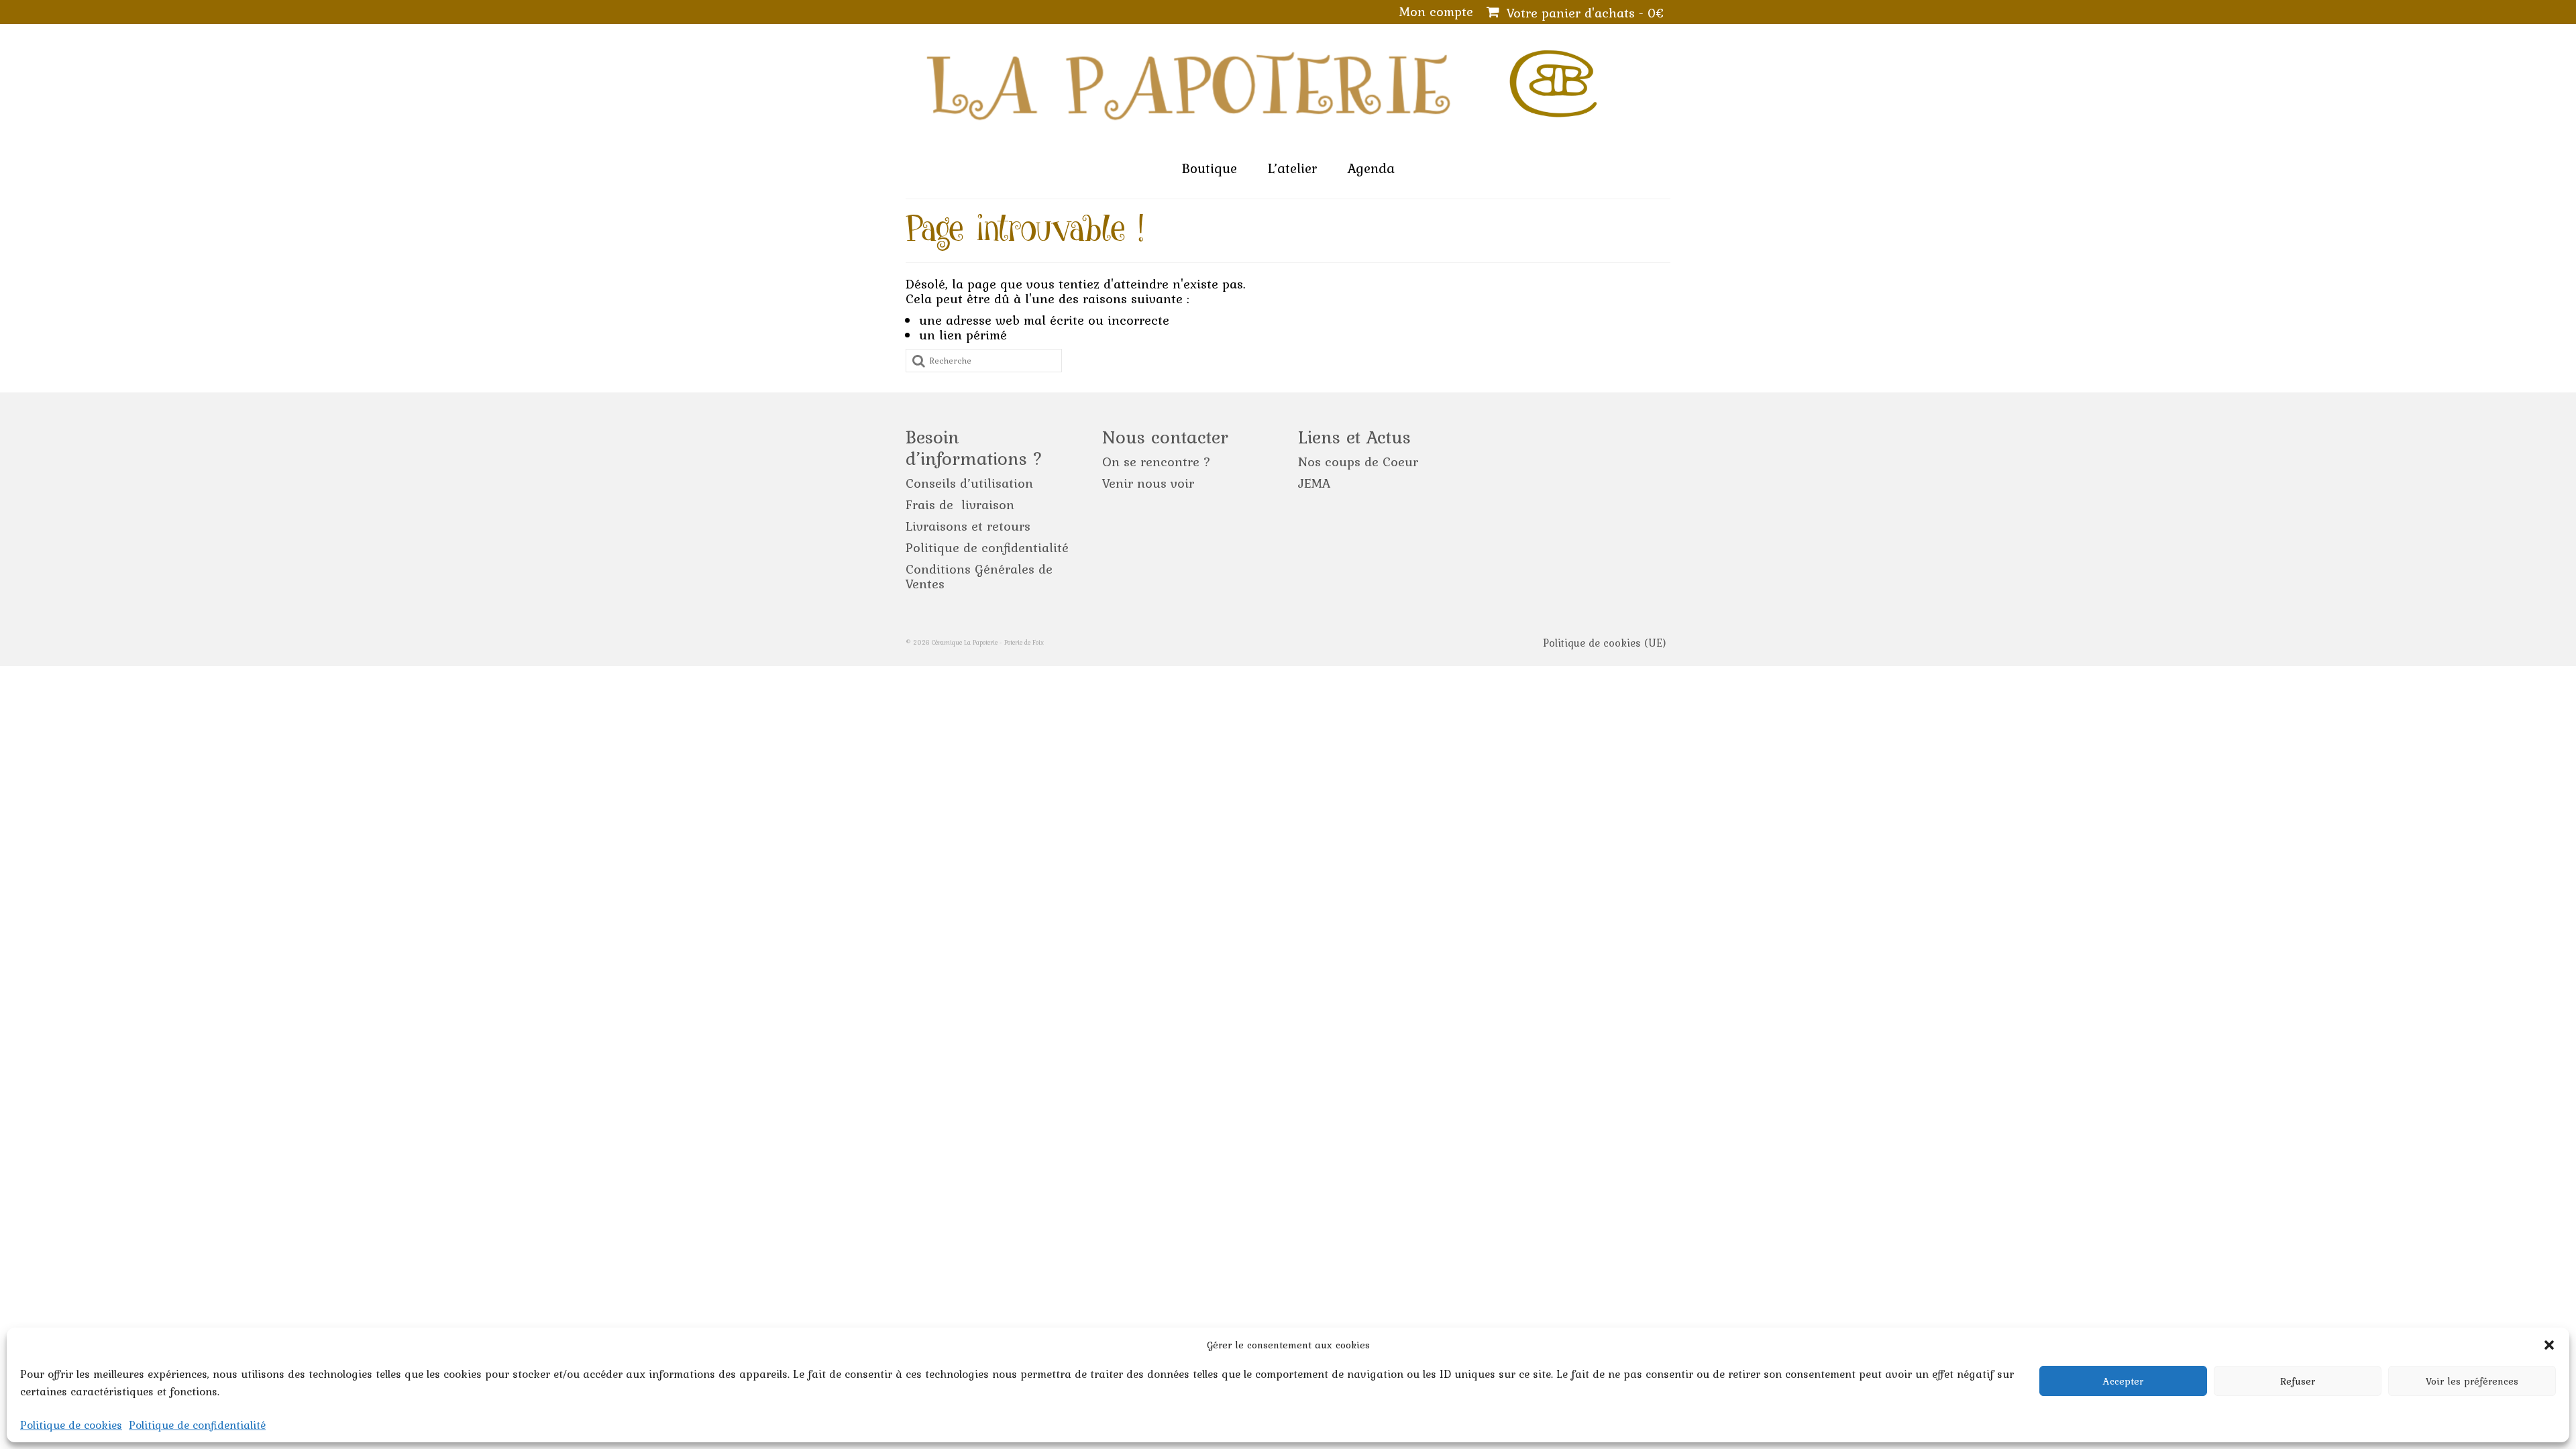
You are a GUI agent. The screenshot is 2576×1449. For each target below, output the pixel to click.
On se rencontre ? (1157, 462)
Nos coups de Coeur (1358, 462)
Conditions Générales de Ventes (979, 576)
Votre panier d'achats (1583, 13)
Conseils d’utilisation (969, 483)
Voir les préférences (2472, 1381)
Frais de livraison (960, 504)
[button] (2549, 1345)
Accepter (2123, 1381)
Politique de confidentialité (197, 1425)
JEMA (1314, 483)
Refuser (2298, 1381)
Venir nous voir (1148, 483)
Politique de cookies (71, 1425)
